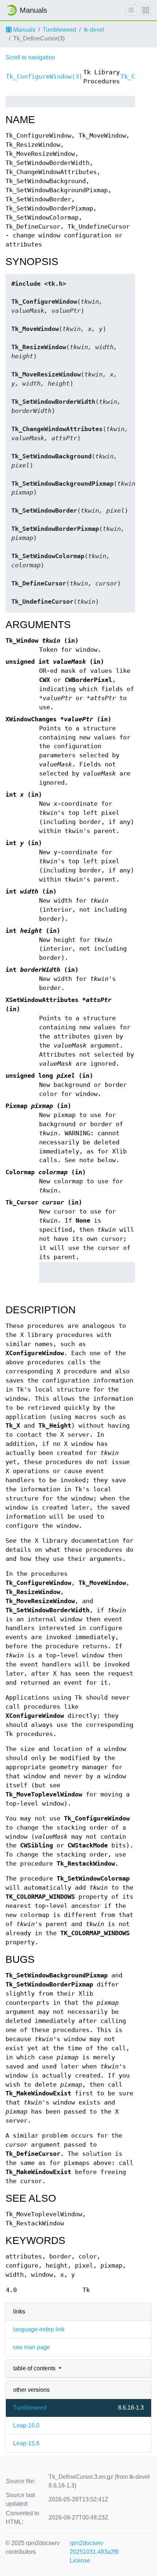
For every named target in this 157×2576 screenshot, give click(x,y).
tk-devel (94, 30)
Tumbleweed (60, 30)
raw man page (32, 2347)
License (80, 2561)
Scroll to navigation (30, 57)
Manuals (24, 30)
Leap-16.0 (26, 2425)
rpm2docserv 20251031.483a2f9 (94, 2547)
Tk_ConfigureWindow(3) (44, 77)
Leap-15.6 (26, 2443)
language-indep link (39, 2329)
